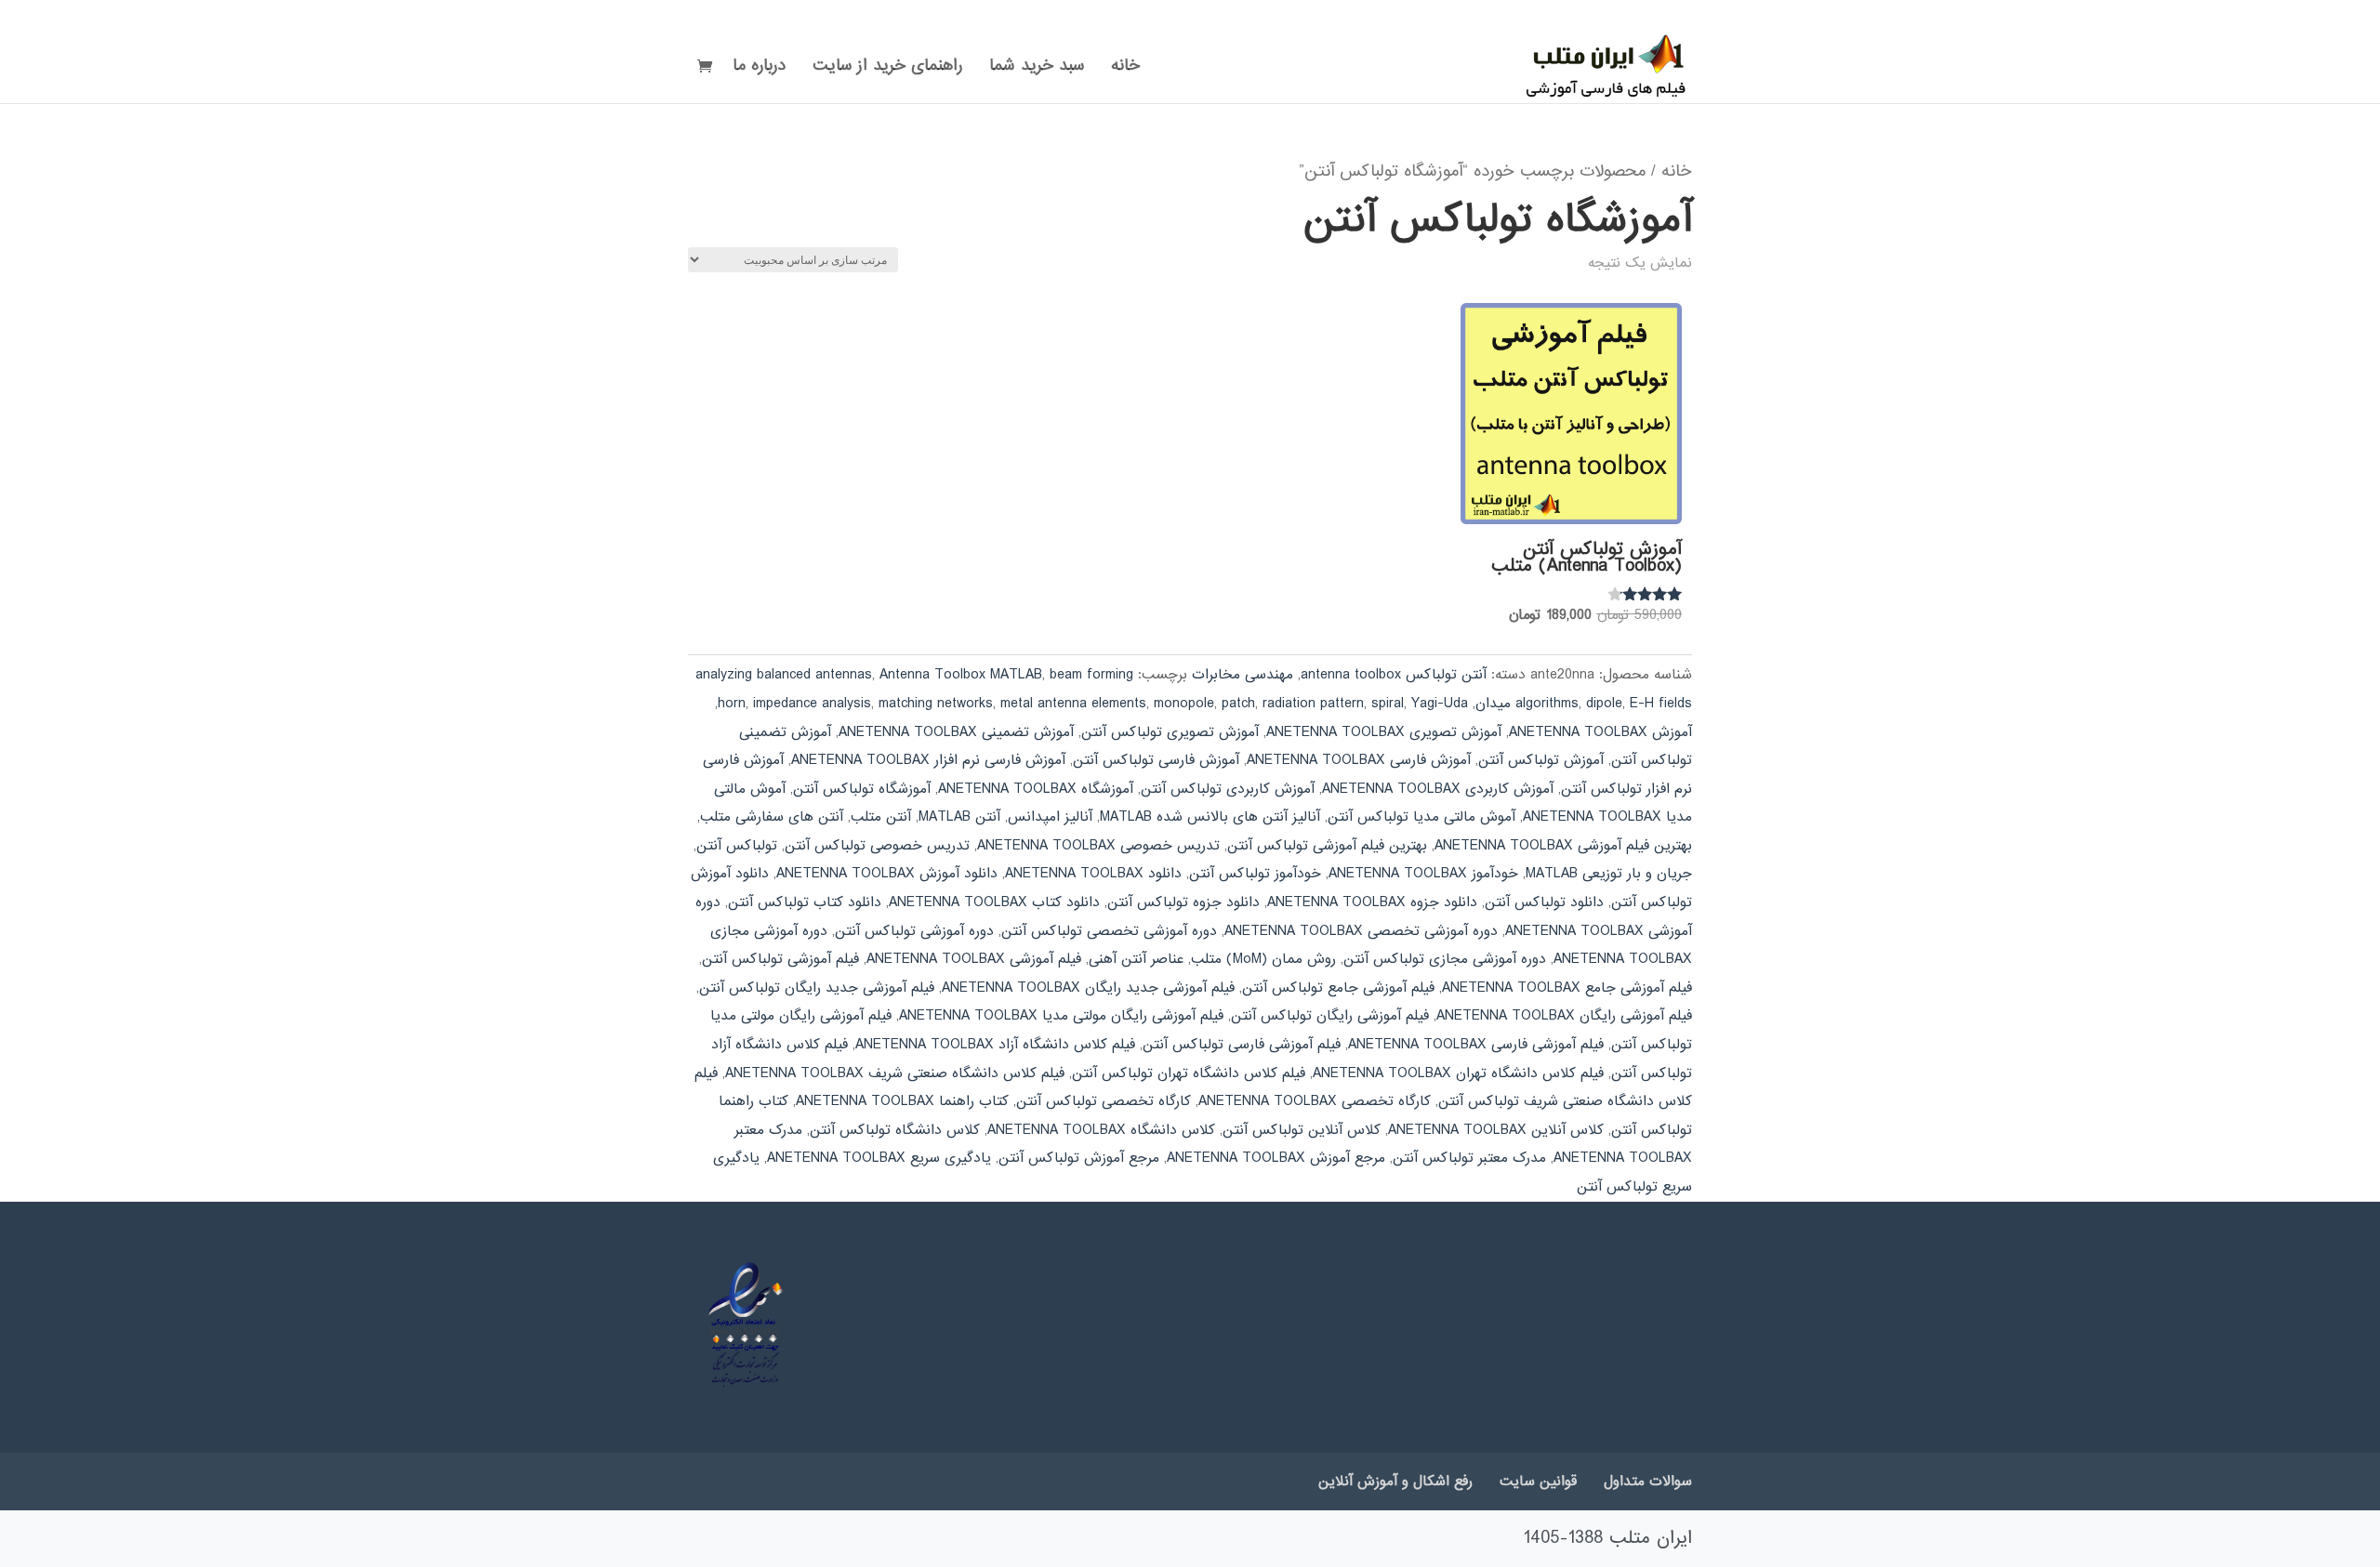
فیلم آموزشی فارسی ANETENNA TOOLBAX (1476, 1045)
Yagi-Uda (1440, 704)
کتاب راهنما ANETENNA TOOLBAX (902, 1101)
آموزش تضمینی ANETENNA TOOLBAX (956, 732)
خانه (1125, 69)
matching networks (936, 704)
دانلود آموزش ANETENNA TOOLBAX (887, 874)
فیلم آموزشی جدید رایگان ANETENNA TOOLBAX (1088, 988)
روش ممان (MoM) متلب (1263, 959)
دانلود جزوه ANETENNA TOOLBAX (1372, 902)
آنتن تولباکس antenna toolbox (1394, 675)
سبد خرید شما (1037, 69)
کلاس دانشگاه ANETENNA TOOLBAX (1101, 1130)
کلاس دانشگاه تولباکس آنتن (895, 1130)
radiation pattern (1313, 704)
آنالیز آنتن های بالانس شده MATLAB (1210, 817)
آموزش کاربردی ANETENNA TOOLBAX (1438, 789)
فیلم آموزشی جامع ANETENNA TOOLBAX (1567, 988)
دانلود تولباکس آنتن (1544, 902)
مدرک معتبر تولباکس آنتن (1469, 1158)
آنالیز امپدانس (1050, 817)
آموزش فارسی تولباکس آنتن (1156, 760)
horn (732, 704)
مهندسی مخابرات (1243, 675)
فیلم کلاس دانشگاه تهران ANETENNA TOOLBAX (1458, 1073)
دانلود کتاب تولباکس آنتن (805, 902)
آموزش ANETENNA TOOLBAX (1600, 732)
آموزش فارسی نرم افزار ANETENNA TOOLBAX (928, 760)
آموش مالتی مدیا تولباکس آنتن (1421, 817)
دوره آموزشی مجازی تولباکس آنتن (1445, 959)
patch (1238, 704)
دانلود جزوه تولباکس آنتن (1183, 902)
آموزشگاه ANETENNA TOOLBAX (1036, 789)
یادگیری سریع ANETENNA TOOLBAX (879, 1158)
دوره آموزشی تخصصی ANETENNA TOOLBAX (1361, 931)
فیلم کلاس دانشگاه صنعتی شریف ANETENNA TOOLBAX (895, 1073)
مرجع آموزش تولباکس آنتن (1079, 1158)
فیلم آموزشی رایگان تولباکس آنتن (1330, 1016)
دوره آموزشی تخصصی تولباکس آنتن (1109, 931)
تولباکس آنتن (737, 846)
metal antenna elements (1073, 704)
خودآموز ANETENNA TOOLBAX (1423, 874)
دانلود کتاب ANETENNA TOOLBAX (994, 902)
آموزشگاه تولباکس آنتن (862, 789)
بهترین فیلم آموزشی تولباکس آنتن (1327, 846)
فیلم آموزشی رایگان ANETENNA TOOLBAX (1564, 1016)
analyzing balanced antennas (784, 675)
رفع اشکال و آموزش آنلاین (1395, 1481)
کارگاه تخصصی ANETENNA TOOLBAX (1315, 1101)
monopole (1184, 704)
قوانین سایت (1538, 1481)
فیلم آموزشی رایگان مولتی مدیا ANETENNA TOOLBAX (1061, 1016)
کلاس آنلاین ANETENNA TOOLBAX (1496, 1130)
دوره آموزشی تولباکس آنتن (914, 931)
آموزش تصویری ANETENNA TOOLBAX (1384, 732)
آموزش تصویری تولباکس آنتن (1170, 732)
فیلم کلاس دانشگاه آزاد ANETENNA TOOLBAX (995, 1045)
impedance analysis (812, 704)
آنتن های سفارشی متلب (772, 817)
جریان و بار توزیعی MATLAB (1609, 874)
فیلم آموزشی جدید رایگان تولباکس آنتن (817, 988)
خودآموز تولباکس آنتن (1255, 874)
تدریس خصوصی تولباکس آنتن (877, 846)
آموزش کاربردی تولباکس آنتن (1228, 789)
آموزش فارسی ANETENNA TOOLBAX (1359, 760)
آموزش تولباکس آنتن (1541, 760)
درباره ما (759, 69)
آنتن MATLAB (959, 817)
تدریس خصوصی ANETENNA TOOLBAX (1098, 846)
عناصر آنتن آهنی (1136, 959)
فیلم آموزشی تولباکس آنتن (780, 959)
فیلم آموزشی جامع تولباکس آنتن (1338, 988)
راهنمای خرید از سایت (887, 69)
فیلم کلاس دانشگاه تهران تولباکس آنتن (1189, 1073)
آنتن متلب (881, 817)
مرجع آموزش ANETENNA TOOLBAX (1276, 1158)
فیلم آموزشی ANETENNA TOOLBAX (974, 959)
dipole (1604, 704)
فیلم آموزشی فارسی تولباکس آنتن (1242, 1045)
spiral (1388, 704)
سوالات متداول (1648, 1481)
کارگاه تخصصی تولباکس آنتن (1104, 1101)
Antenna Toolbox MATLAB (961, 675)
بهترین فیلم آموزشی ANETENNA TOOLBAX (1563, 846)
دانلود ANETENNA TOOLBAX (1093, 874)
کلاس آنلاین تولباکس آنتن (1302, 1130)
